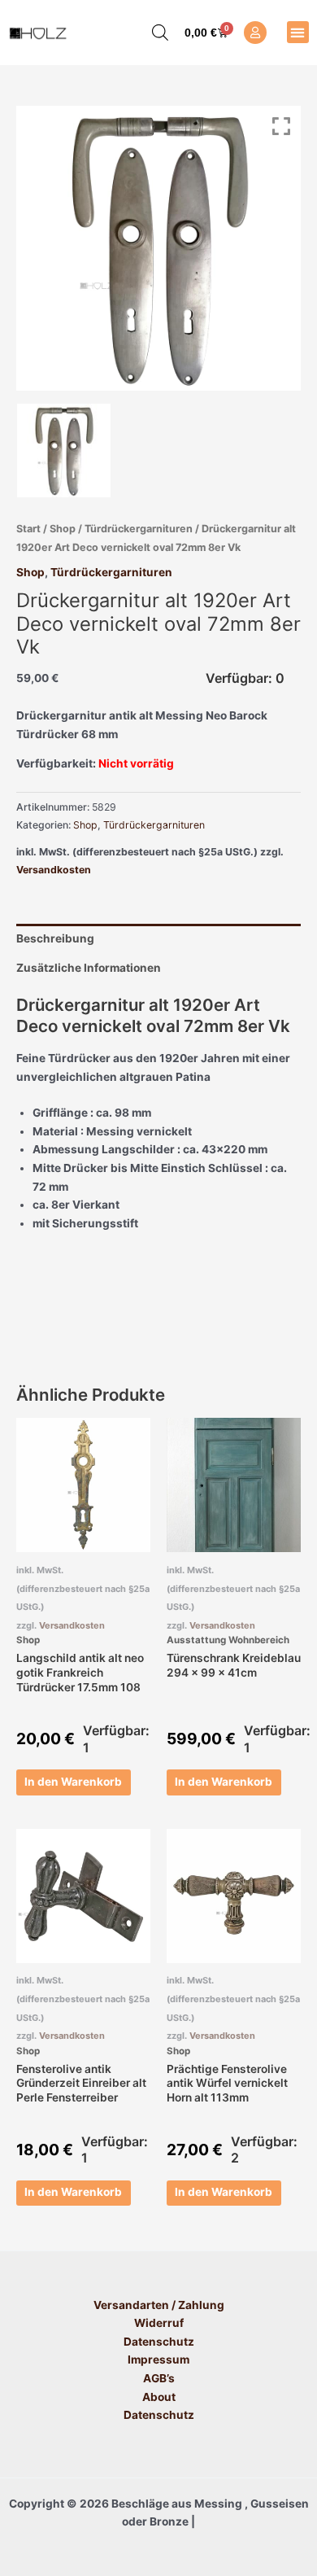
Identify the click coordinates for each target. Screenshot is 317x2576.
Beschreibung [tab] (55, 938)
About (159, 2397)
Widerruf (159, 2323)
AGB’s (159, 2378)
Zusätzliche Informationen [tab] (89, 968)
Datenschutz (159, 2342)
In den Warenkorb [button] (73, 1782)
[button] (298, 32)
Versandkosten (54, 870)
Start (28, 529)
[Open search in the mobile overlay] (152, 33)
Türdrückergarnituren (139, 529)
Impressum (158, 2360)
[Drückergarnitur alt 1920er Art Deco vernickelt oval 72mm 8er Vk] (64, 450)
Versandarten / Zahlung (159, 2305)
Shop (63, 529)
